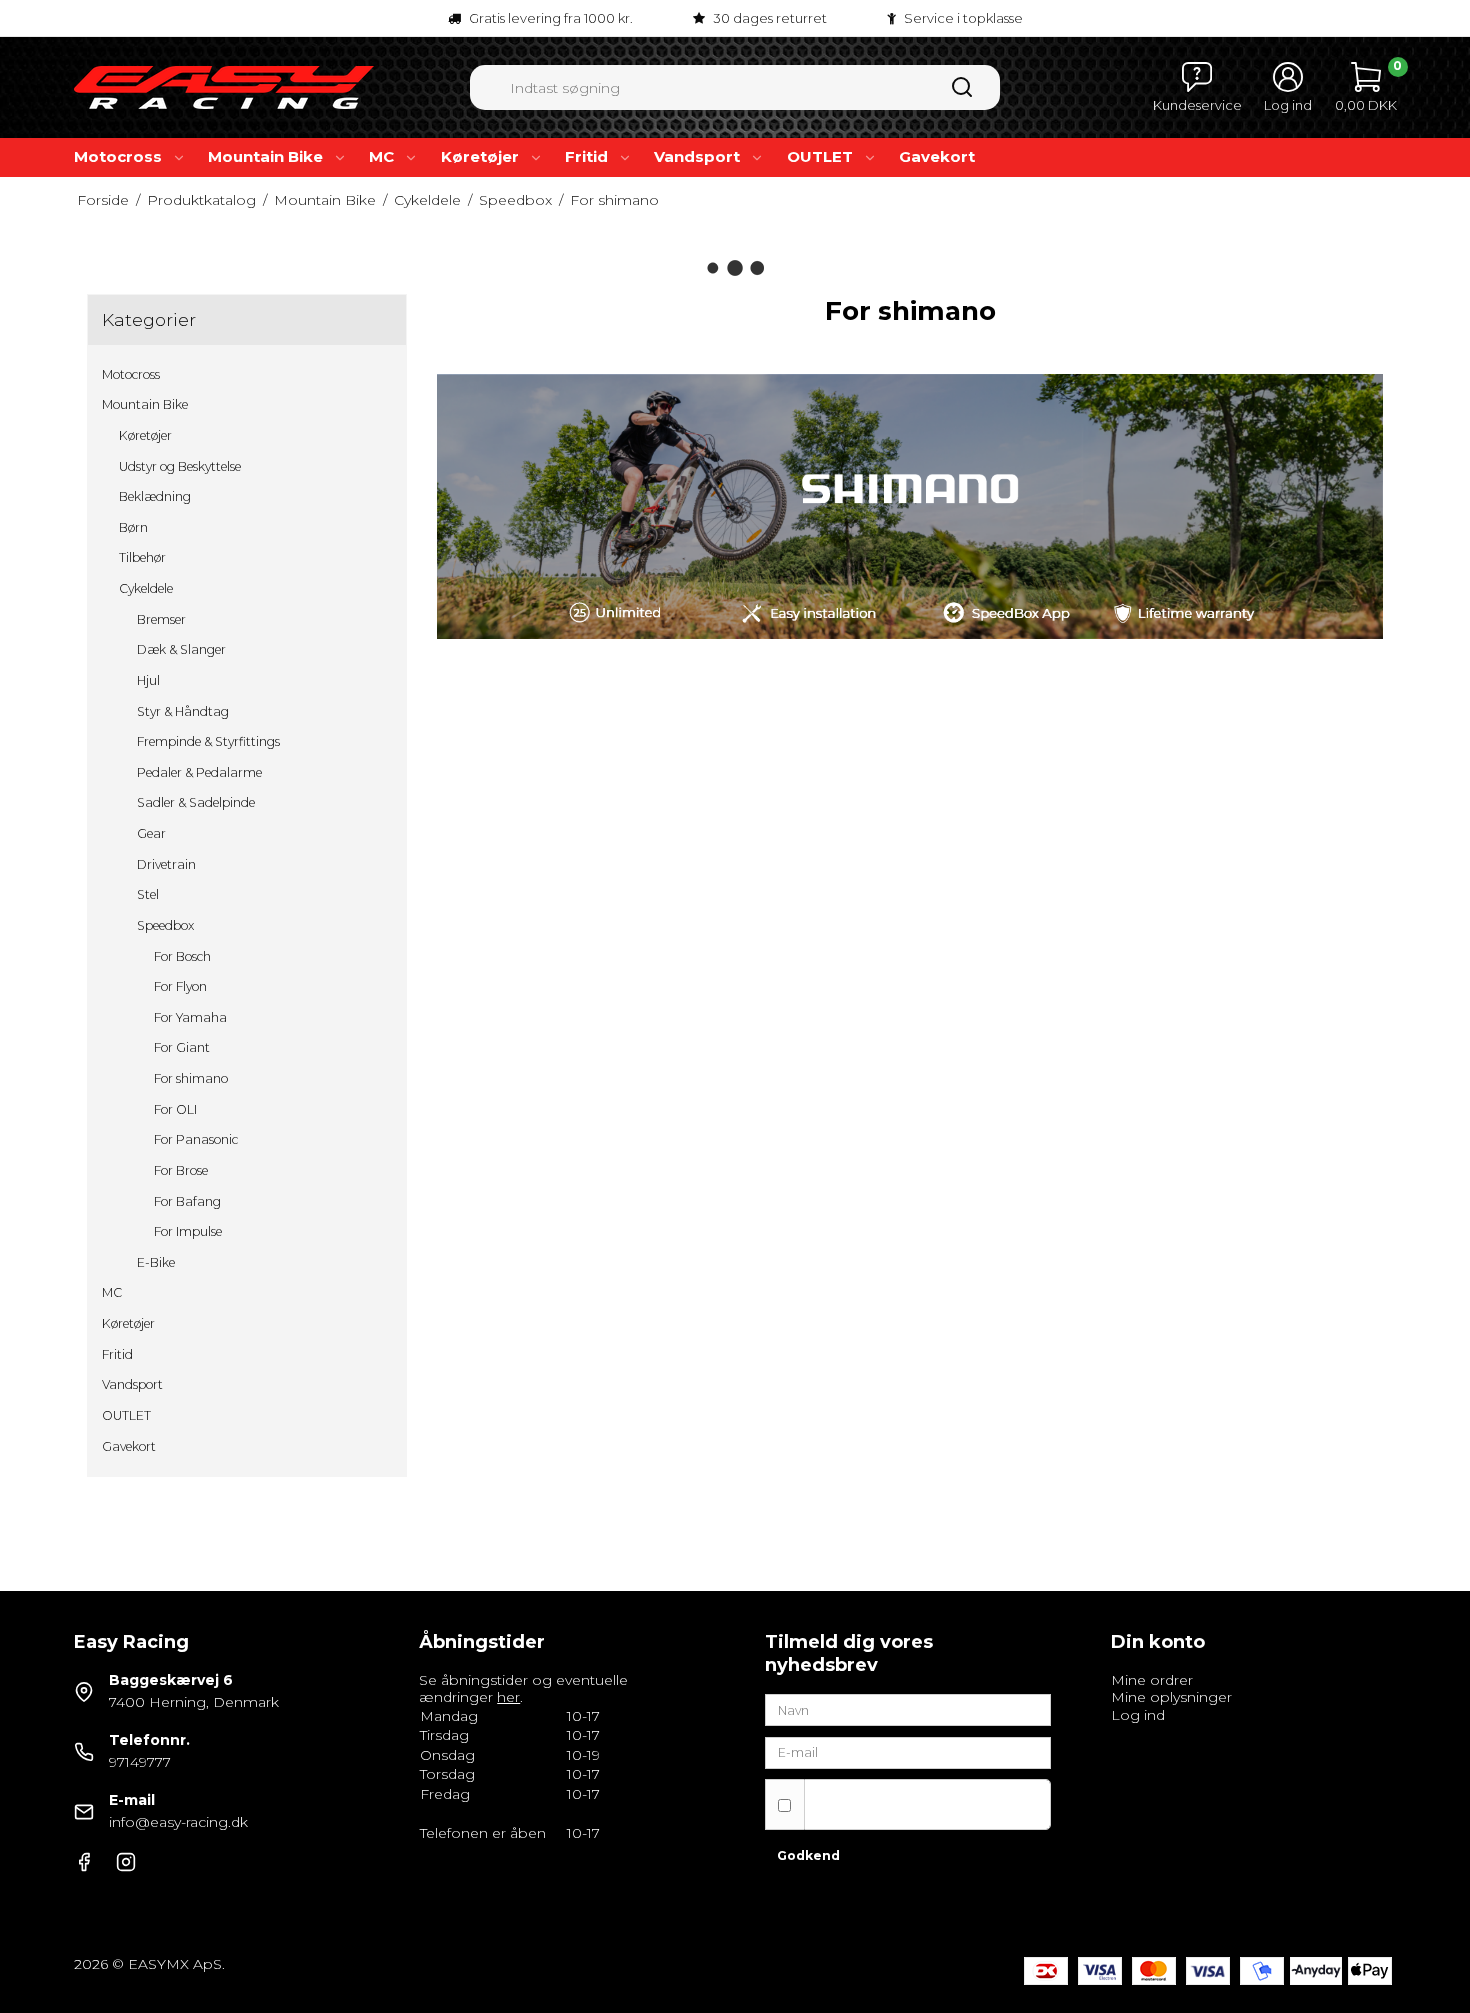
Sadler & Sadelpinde (196, 802)
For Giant (182, 1047)
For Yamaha (190, 1017)
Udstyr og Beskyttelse (180, 466)
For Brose (181, 1170)
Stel (148, 894)
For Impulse (188, 1231)
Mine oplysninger (1171, 1697)
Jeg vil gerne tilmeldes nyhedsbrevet (896, 1803)
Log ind (1138, 1715)
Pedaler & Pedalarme (199, 772)
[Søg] (962, 94)
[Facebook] (84, 1867)
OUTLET (820, 156)
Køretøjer (480, 156)
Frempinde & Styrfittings (208, 741)
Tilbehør (142, 557)
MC (381, 156)
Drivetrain (166, 864)
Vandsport (697, 156)
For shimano (191, 1078)
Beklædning (155, 496)
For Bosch (182, 956)
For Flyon (180, 986)
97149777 (140, 1762)
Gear (151, 833)
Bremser (161, 619)
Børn (133, 527)
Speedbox (165, 925)
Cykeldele (146, 588)
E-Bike (156, 1262)
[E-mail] (908, 1751)
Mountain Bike (265, 156)
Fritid (586, 156)
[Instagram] (126, 1867)
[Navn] (908, 1709)
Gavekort (937, 156)
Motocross (118, 156)
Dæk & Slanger (181, 649)
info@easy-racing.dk (178, 1822)
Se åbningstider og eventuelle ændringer (523, 1689)
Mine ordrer (1152, 1680)
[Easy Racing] (224, 87)
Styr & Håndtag (183, 711)
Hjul (148, 680)
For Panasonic (196, 1139)
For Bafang (187, 1201)
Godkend (808, 1855)
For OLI (175, 1109)
